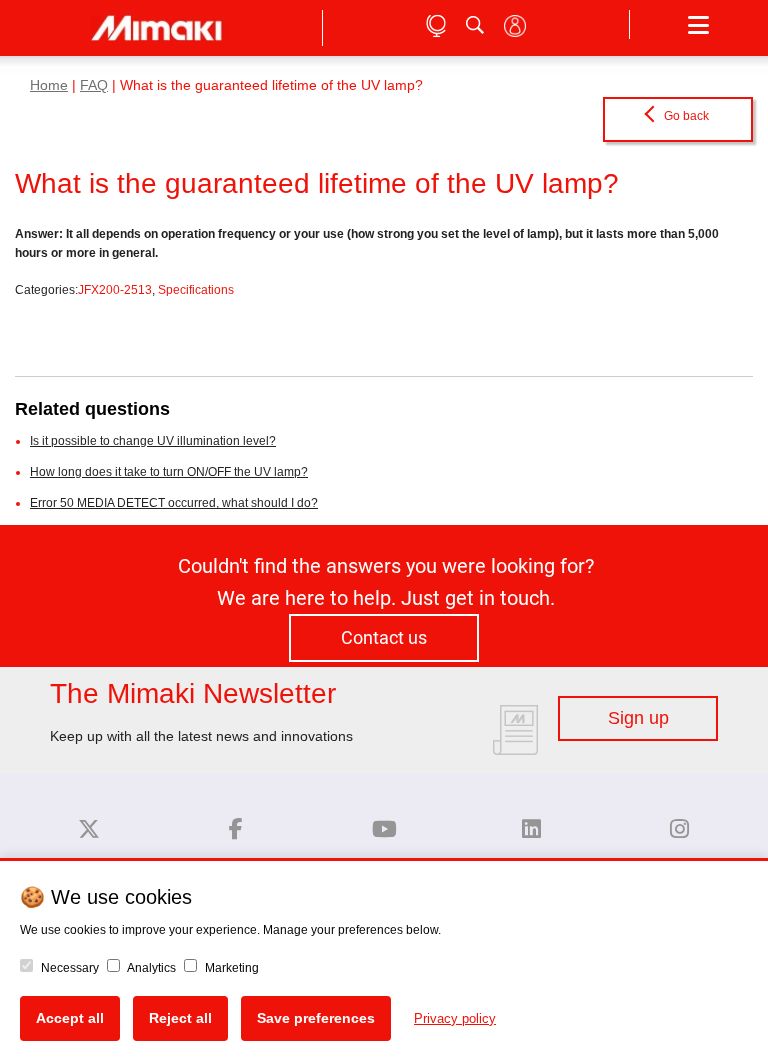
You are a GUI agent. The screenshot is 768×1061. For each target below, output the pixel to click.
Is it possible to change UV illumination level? (153, 441)
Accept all (70, 1018)
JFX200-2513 (115, 290)
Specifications (196, 290)
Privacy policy (455, 1018)
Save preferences (316, 1018)
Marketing (230, 968)
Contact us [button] (384, 638)
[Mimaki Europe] (89, 829)
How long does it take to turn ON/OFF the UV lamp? (169, 472)
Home (49, 85)
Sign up (638, 718)
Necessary (68, 968)
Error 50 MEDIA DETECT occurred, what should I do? (174, 503)
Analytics (150, 968)
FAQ (94, 85)
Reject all (180, 1018)
